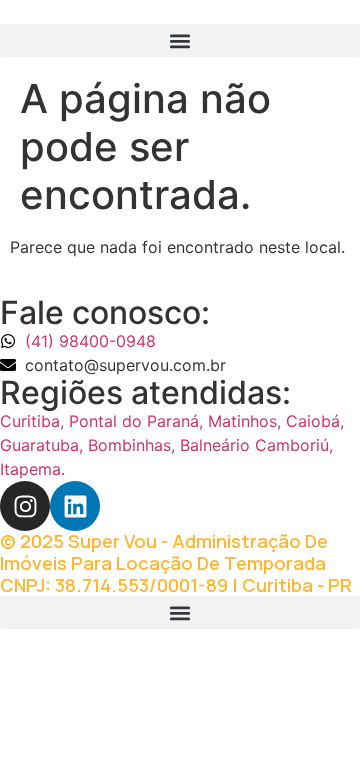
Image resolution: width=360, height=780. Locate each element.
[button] (180, 40)
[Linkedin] (75, 506)
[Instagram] (25, 506)
